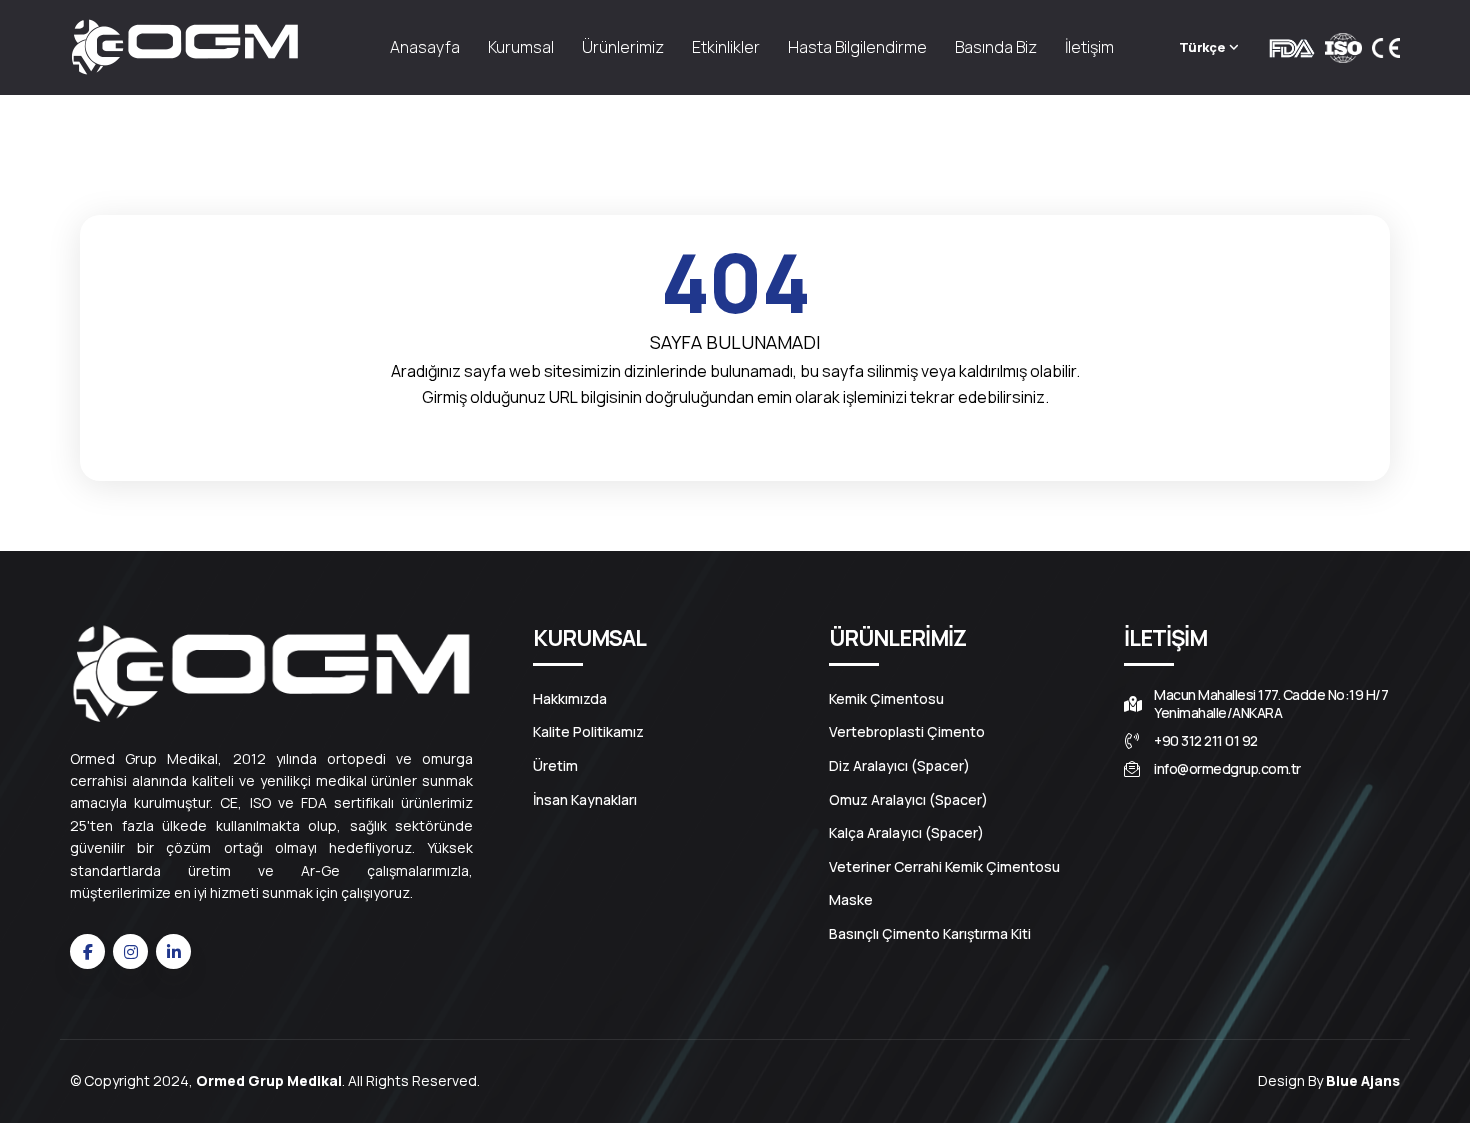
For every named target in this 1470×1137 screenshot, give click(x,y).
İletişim (1089, 47)
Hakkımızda (570, 699)
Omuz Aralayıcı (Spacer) (908, 800)
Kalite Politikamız (588, 732)
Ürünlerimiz (623, 47)
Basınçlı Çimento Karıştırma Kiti (930, 934)
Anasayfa (425, 47)
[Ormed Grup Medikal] (185, 47)
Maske (851, 900)
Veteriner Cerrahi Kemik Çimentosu (944, 867)
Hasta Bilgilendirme (857, 47)
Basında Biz (996, 47)
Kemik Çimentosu (886, 699)
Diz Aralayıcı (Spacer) (899, 766)
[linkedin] (173, 951)
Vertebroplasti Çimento (907, 732)
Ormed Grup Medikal (269, 1080)
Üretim (555, 766)
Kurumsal (521, 47)
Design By (1329, 1080)
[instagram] (130, 951)
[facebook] (87, 951)
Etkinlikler (726, 47)
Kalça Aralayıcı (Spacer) (906, 833)
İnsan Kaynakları (585, 800)
